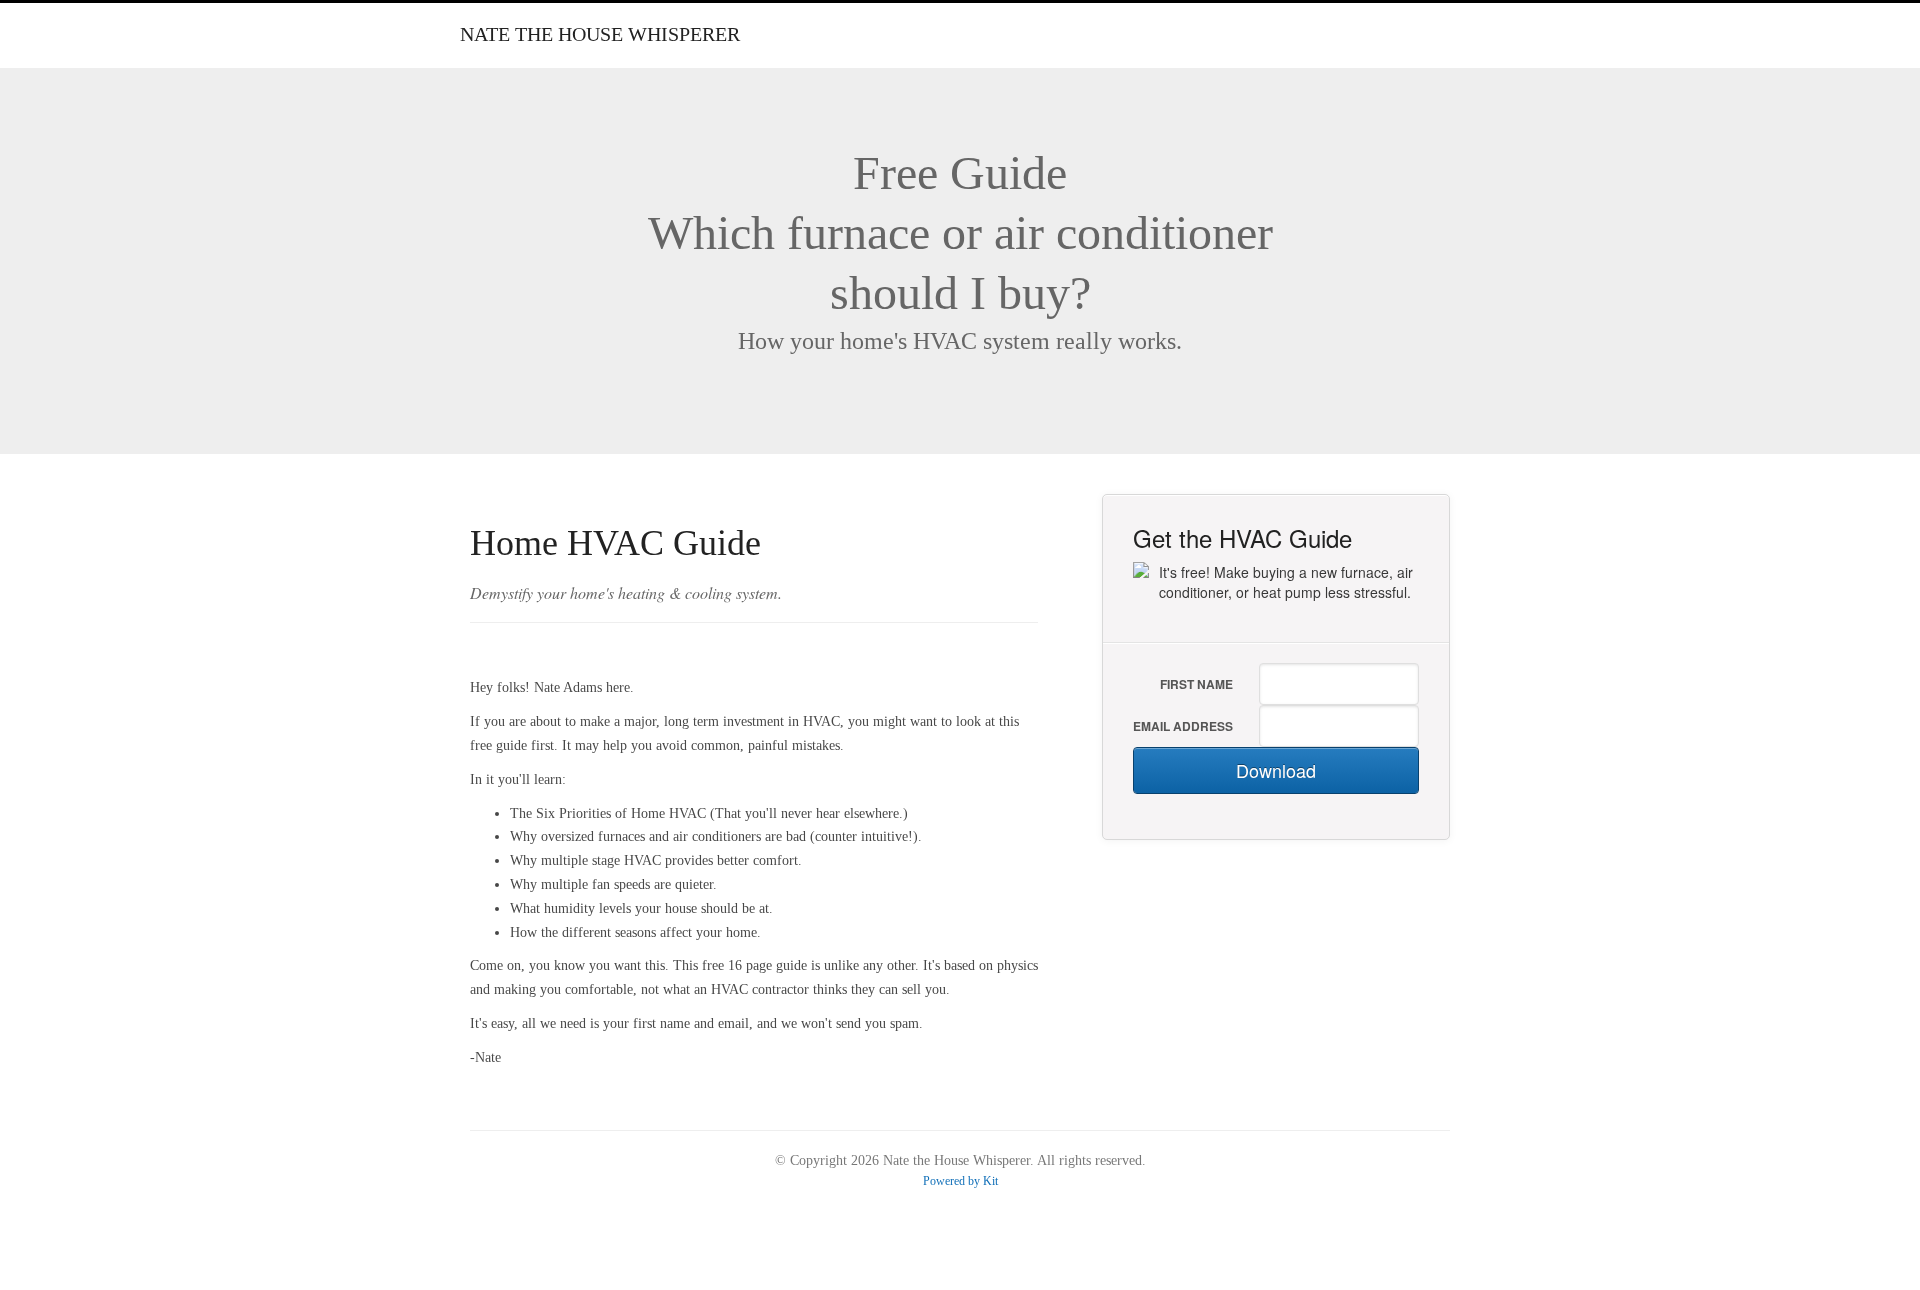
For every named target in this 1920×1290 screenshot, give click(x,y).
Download (1276, 770)
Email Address (1183, 726)
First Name (1196, 684)
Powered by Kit (960, 1181)
